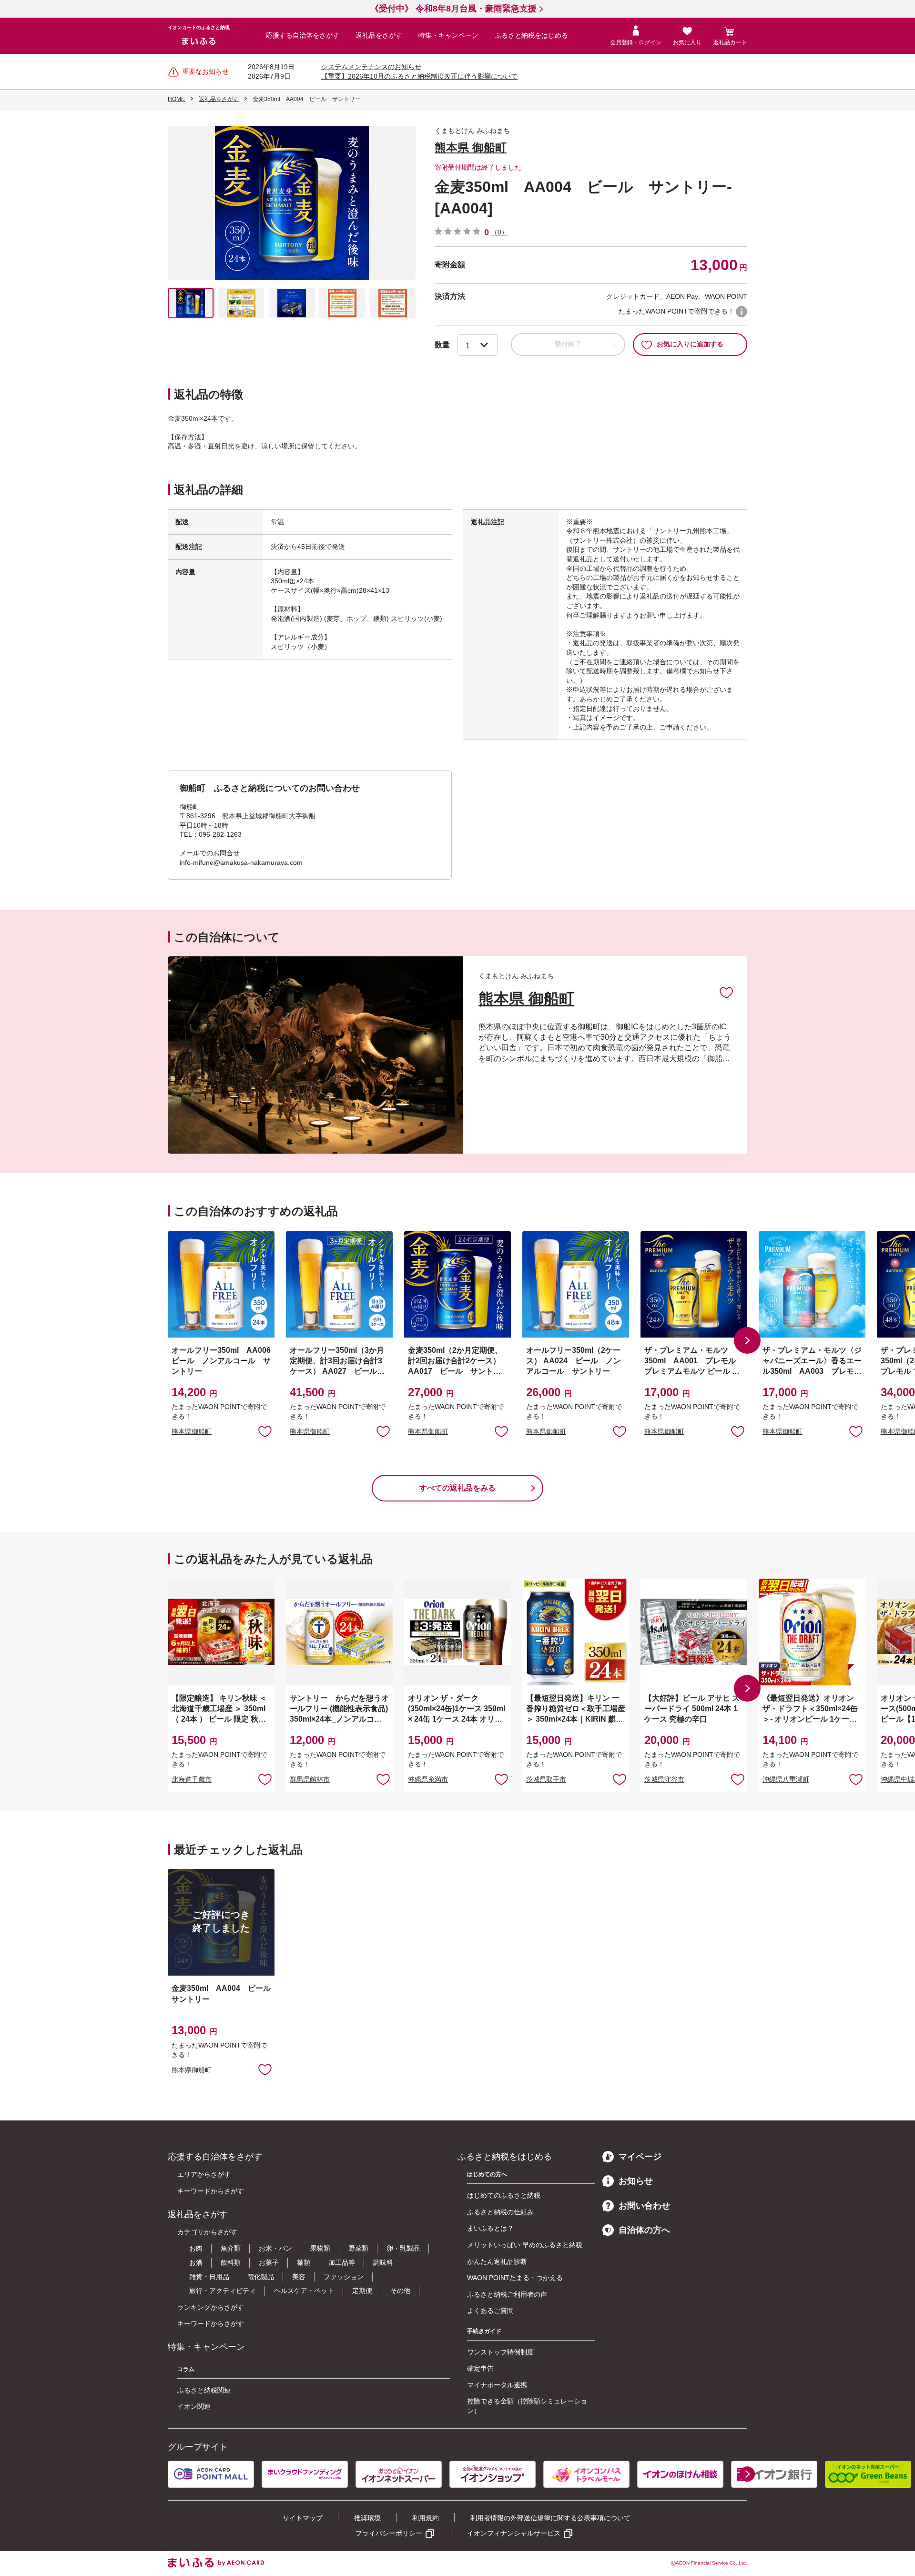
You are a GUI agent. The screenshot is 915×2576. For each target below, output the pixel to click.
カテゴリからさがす (207, 2232)
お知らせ (636, 2181)
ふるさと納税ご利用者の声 (507, 2294)
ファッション (344, 2277)
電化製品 (261, 2277)
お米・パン (275, 2248)
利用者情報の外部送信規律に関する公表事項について (550, 2518)
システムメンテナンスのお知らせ (371, 67)
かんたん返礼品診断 (497, 2262)
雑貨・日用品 (209, 2277)
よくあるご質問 (490, 2311)
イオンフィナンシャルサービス (514, 2533)
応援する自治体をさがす (303, 35)
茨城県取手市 (546, 1779)
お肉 (196, 2248)
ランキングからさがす (211, 2307)
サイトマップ (303, 2518)
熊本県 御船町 (471, 147)
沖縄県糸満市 (428, 1779)
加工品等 (342, 2262)
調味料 (383, 2262)
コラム (186, 2369)
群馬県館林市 (310, 1779)
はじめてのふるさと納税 (504, 2195)
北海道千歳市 (192, 1779)
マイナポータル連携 (497, 2385)
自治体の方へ (644, 2230)
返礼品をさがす (379, 35)
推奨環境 (367, 2518)
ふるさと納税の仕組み (500, 2212)
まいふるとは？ (490, 2228)
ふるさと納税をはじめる (531, 35)
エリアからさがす (204, 2174)
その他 (400, 2291)
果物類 (320, 2248)
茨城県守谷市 (664, 1779)
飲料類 (231, 2262)
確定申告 (480, 2368)
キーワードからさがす (211, 2191)
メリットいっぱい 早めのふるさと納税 (525, 2245)
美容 (299, 2277)
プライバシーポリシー (389, 2533)
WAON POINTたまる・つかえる (515, 2278)
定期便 (362, 2291)
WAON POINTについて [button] (742, 312)
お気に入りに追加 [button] (265, 1431)
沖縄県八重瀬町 (786, 1779)
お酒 (196, 2262)
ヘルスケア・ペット (304, 2291)
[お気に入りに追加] (726, 992)
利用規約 (426, 2518)
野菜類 (358, 2248)
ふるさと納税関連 (204, 2390)
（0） (499, 232)
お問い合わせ (644, 2206)
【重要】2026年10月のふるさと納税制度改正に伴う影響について (419, 76)
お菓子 (269, 2262)
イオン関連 (194, 2406)
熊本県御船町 (192, 1431)
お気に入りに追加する (690, 344)
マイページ (640, 2157)
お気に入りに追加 (726, 992)
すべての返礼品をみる (457, 1488)
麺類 (304, 2262)
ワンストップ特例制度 (500, 2352)
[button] (747, 1340)
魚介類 (231, 2248)
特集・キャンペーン (448, 35)
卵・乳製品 (403, 2248)
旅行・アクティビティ (223, 2291)
